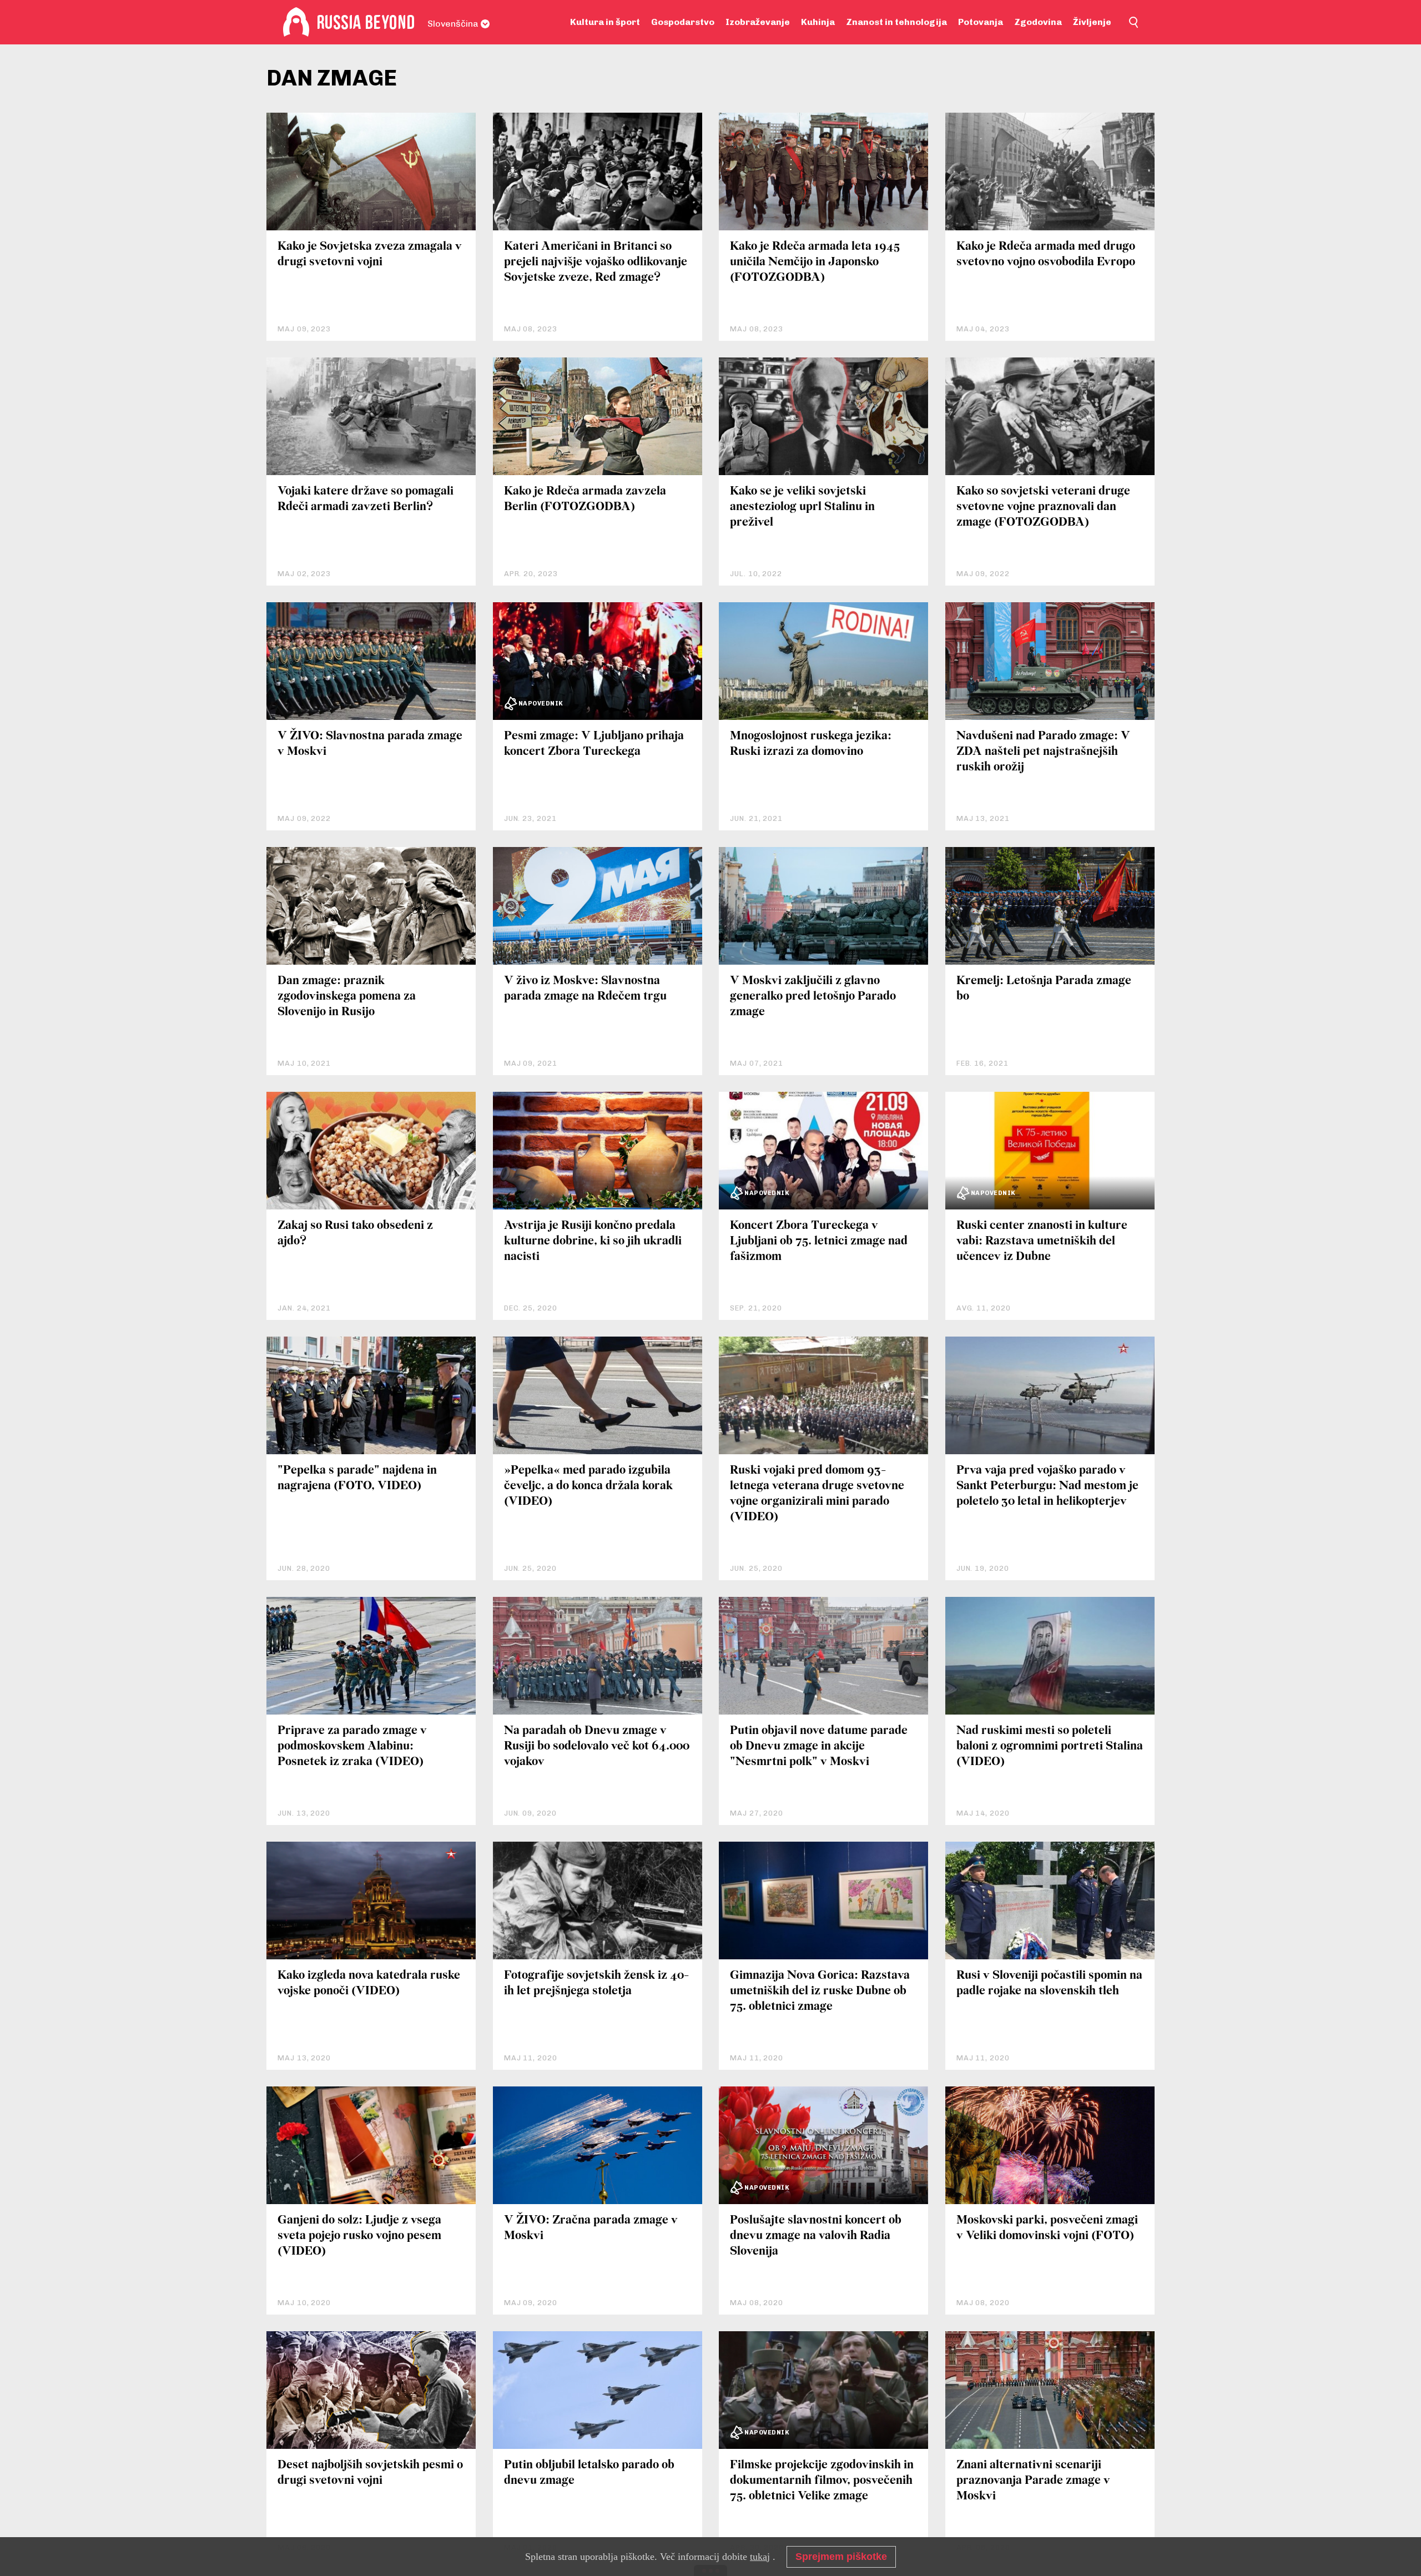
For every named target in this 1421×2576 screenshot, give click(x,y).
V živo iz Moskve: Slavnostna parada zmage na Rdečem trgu (585, 989)
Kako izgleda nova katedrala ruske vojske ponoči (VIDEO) (369, 1983)
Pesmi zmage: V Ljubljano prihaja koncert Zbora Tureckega (594, 744)
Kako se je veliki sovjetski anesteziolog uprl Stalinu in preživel (802, 507)
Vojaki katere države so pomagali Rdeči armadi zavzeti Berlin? (366, 499)
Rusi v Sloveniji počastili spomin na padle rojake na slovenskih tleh (1049, 1983)
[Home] (296, 22)
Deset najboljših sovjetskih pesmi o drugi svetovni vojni (370, 2473)
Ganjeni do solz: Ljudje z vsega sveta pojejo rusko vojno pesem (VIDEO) (359, 2236)
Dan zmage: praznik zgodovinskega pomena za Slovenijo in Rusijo (347, 997)
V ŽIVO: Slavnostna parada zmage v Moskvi (370, 744)
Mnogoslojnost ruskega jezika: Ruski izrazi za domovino (811, 744)
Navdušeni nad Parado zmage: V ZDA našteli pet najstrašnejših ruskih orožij (1043, 752)
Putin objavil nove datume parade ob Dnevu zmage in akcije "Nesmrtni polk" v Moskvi (819, 1746)
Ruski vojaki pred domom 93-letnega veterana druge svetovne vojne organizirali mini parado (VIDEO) (817, 1494)
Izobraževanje (758, 22)
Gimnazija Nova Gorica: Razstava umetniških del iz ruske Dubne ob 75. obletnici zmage (820, 1991)
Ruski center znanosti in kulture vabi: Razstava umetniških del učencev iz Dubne (1042, 1241)
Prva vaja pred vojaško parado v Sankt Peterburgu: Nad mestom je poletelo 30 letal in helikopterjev (1047, 1486)
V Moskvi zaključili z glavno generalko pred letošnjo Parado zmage (813, 997)
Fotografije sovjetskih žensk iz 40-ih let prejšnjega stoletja (596, 1983)
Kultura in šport (605, 22)
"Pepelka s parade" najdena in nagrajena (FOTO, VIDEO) (357, 1478)
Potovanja (981, 22)
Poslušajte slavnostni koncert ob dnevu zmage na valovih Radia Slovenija (816, 2236)
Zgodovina (1038, 22)
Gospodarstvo (683, 22)
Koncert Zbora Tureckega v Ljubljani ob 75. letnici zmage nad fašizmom (819, 1241)
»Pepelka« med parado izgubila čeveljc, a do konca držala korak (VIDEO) (588, 1486)
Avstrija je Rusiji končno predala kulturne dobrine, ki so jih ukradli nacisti (593, 1241)
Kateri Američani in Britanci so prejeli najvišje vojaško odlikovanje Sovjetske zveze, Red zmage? (596, 262)
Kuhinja (818, 22)
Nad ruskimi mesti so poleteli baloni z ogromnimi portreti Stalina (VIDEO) (1050, 1746)
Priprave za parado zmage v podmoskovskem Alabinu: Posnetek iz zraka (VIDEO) (352, 1746)
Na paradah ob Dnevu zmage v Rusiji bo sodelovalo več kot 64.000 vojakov (597, 1746)
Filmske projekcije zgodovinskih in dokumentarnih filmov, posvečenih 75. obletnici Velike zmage (822, 2481)
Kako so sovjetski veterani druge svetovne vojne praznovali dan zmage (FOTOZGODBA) (1043, 507)
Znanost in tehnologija (896, 22)
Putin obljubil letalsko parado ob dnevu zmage (589, 2473)
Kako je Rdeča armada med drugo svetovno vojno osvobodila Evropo (1046, 254)
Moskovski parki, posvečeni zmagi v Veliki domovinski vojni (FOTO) (1047, 2228)
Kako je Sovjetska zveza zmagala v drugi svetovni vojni (370, 254)
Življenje (1092, 22)
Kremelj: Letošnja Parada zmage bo (1044, 989)
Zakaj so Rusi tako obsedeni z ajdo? (355, 1234)
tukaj (760, 2557)
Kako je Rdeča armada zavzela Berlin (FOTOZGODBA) (585, 499)
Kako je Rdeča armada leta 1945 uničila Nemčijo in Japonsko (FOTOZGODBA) (815, 262)
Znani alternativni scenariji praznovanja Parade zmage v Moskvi (1033, 2481)
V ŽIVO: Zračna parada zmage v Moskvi (591, 2228)
